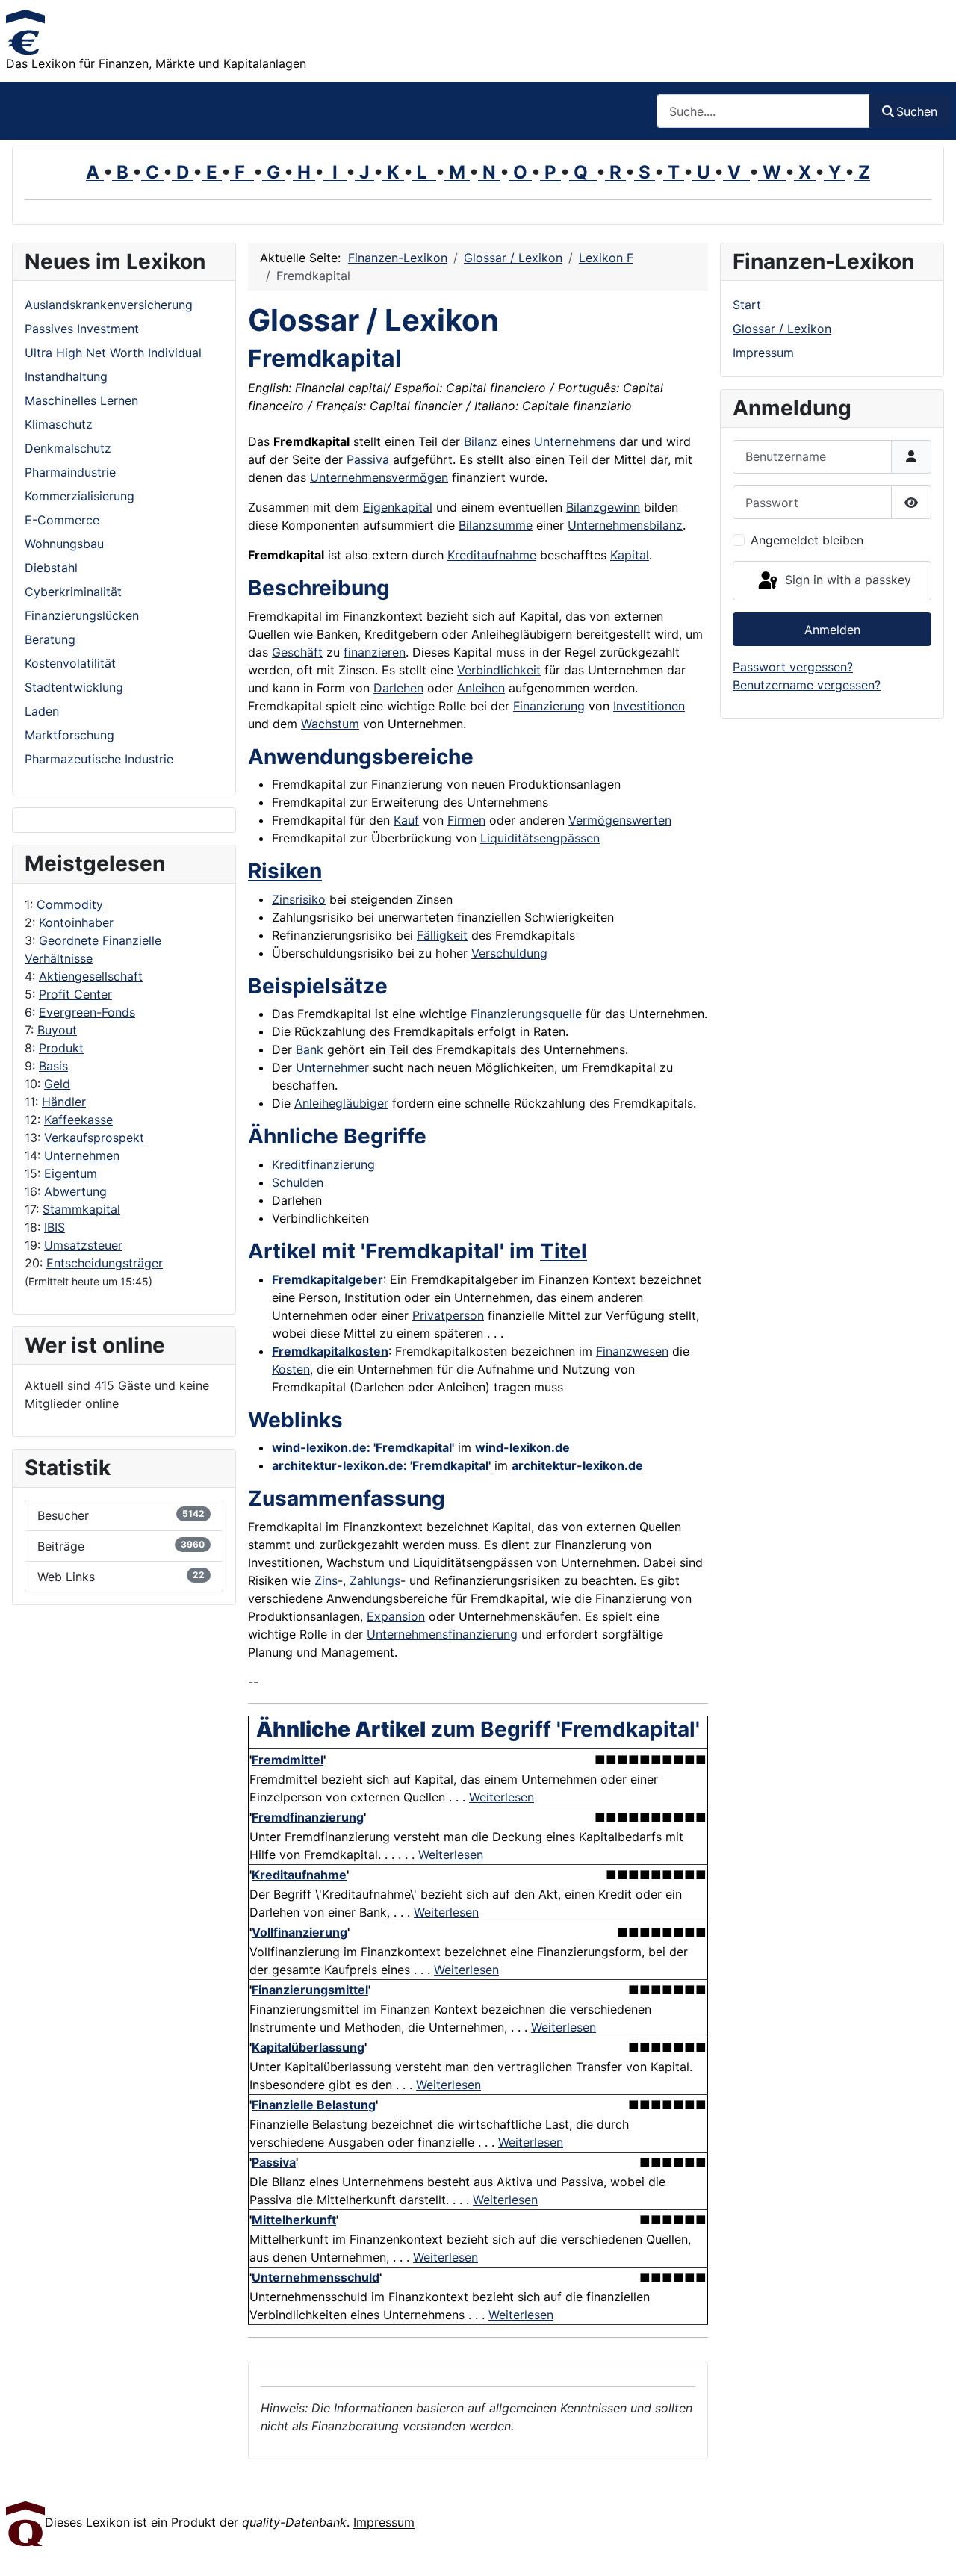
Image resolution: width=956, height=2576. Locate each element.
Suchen (917, 111)
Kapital (630, 555)
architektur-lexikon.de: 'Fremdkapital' (381, 1465)
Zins (326, 1580)
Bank (310, 1049)
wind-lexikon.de (522, 1447)
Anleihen (481, 688)
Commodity (70, 904)
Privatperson (448, 1315)
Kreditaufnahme (492, 555)
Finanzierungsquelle (526, 1014)
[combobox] (763, 111)
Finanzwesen (632, 1351)
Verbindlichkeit (499, 670)
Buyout (57, 1030)
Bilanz (481, 441)
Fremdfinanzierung (308, 1817)
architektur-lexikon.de (577, 1465)
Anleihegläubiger (341, 1103)
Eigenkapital (398, 507)
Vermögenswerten (620, 820)
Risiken (285, 871)
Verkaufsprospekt (94, 1138)
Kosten (291, 1369)
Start (747, 305)
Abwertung (75, 1191)
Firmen (466, 820)
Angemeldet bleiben (807, 540)
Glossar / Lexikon (782, 329)
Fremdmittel (288, 1760)
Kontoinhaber (76, 922)
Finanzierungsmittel (310, 1990)
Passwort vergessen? (793, 667)
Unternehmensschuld (316, 2277)
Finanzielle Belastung (314, 2105)
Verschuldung (509, 953)
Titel (564, 1251)
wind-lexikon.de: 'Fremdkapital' (363, 1447)
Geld (57, 1084)
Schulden (298, 1182)
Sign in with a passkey (846, 580)
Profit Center (75, 994)
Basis (53, 1066)
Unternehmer (332, 1067)
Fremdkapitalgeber (328, 1279)
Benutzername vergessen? (807, 685)
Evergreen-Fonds (87, 1012)
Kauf (406, 820)
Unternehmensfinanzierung (442, 1634)
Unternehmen (82, 1155)
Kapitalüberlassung (308, 2047)
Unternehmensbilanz (625, 525)
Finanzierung (549, 706)
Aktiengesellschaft (91, 976)
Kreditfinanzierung (323, 1164)
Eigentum (71, 1173)
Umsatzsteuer (83, 1245)
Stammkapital (81, 1209)
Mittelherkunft (294, 2220)
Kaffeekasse (78, 1120)
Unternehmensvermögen (379, 477)
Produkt (61, 1048)
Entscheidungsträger (105, 1263)
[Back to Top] (930, 2548)
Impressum (763, 353)
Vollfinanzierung (299, 1932)
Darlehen (398, 688)
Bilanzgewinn (603, 507)
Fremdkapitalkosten (330, 1351)
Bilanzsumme (496, 525)
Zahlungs (375, 1580)
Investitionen (649, 706)
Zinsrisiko (299, 899)
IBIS (55, 1227)
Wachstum (330, 724)
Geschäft (297, 652)
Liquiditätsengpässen (540, 838)
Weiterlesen (502, 1797)
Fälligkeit (442, 935)
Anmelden (832, 630)
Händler (64, 1102)
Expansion (396, 1616)
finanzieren (375, 652)
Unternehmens (575, 441)
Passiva (368, 459)
